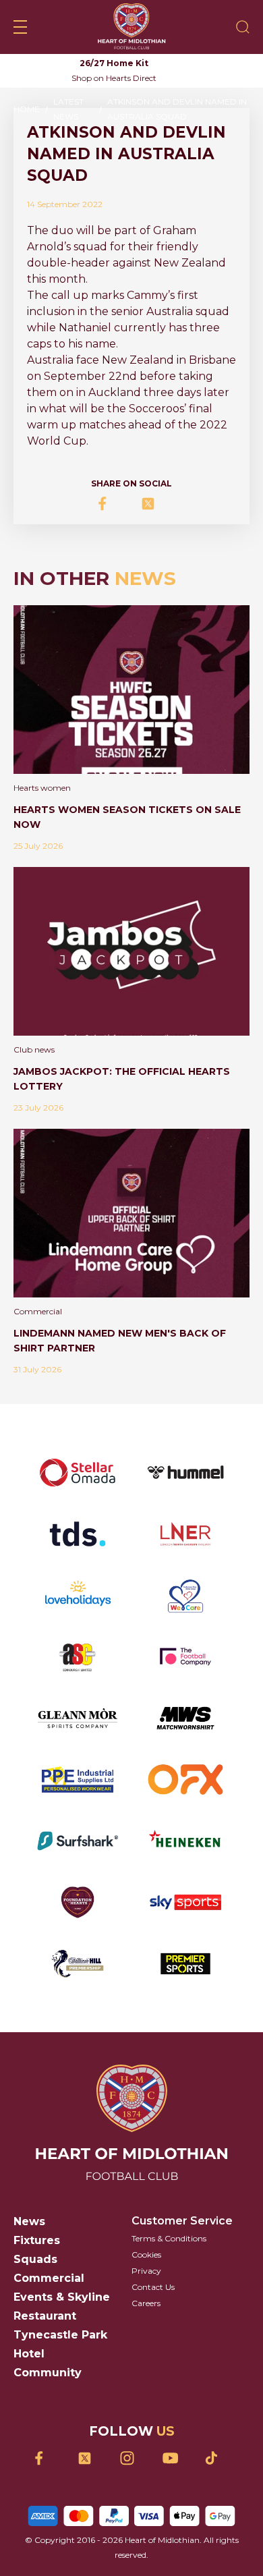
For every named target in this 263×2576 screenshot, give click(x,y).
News (29, 2221)
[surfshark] (78, 1841)
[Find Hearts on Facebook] (47, 2458)
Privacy (146, 2271)
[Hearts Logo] (131, 27)
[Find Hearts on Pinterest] (217, 2458)
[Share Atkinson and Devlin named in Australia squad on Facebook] (110, 504)
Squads (35, 2259)
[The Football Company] (185, 1657)
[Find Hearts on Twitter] (89, 2458)
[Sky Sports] (185, 1902)
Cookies (146, 2255)
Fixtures (37, 2240)
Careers (146, 2303)
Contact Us (153, 2287)
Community (48, 2373)
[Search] (243, 27)
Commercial (49, 2278)
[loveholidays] (78, 1595)
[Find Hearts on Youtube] (174, 2458)
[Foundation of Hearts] (78, 1902)
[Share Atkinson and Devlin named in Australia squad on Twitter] (153, 504)
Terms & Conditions (169, 2238)
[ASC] (78, 1657)
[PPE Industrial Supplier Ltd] (78, 1780)
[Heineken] (185, 1841)
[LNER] (185, 1534)
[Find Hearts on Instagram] (132, 2458)
